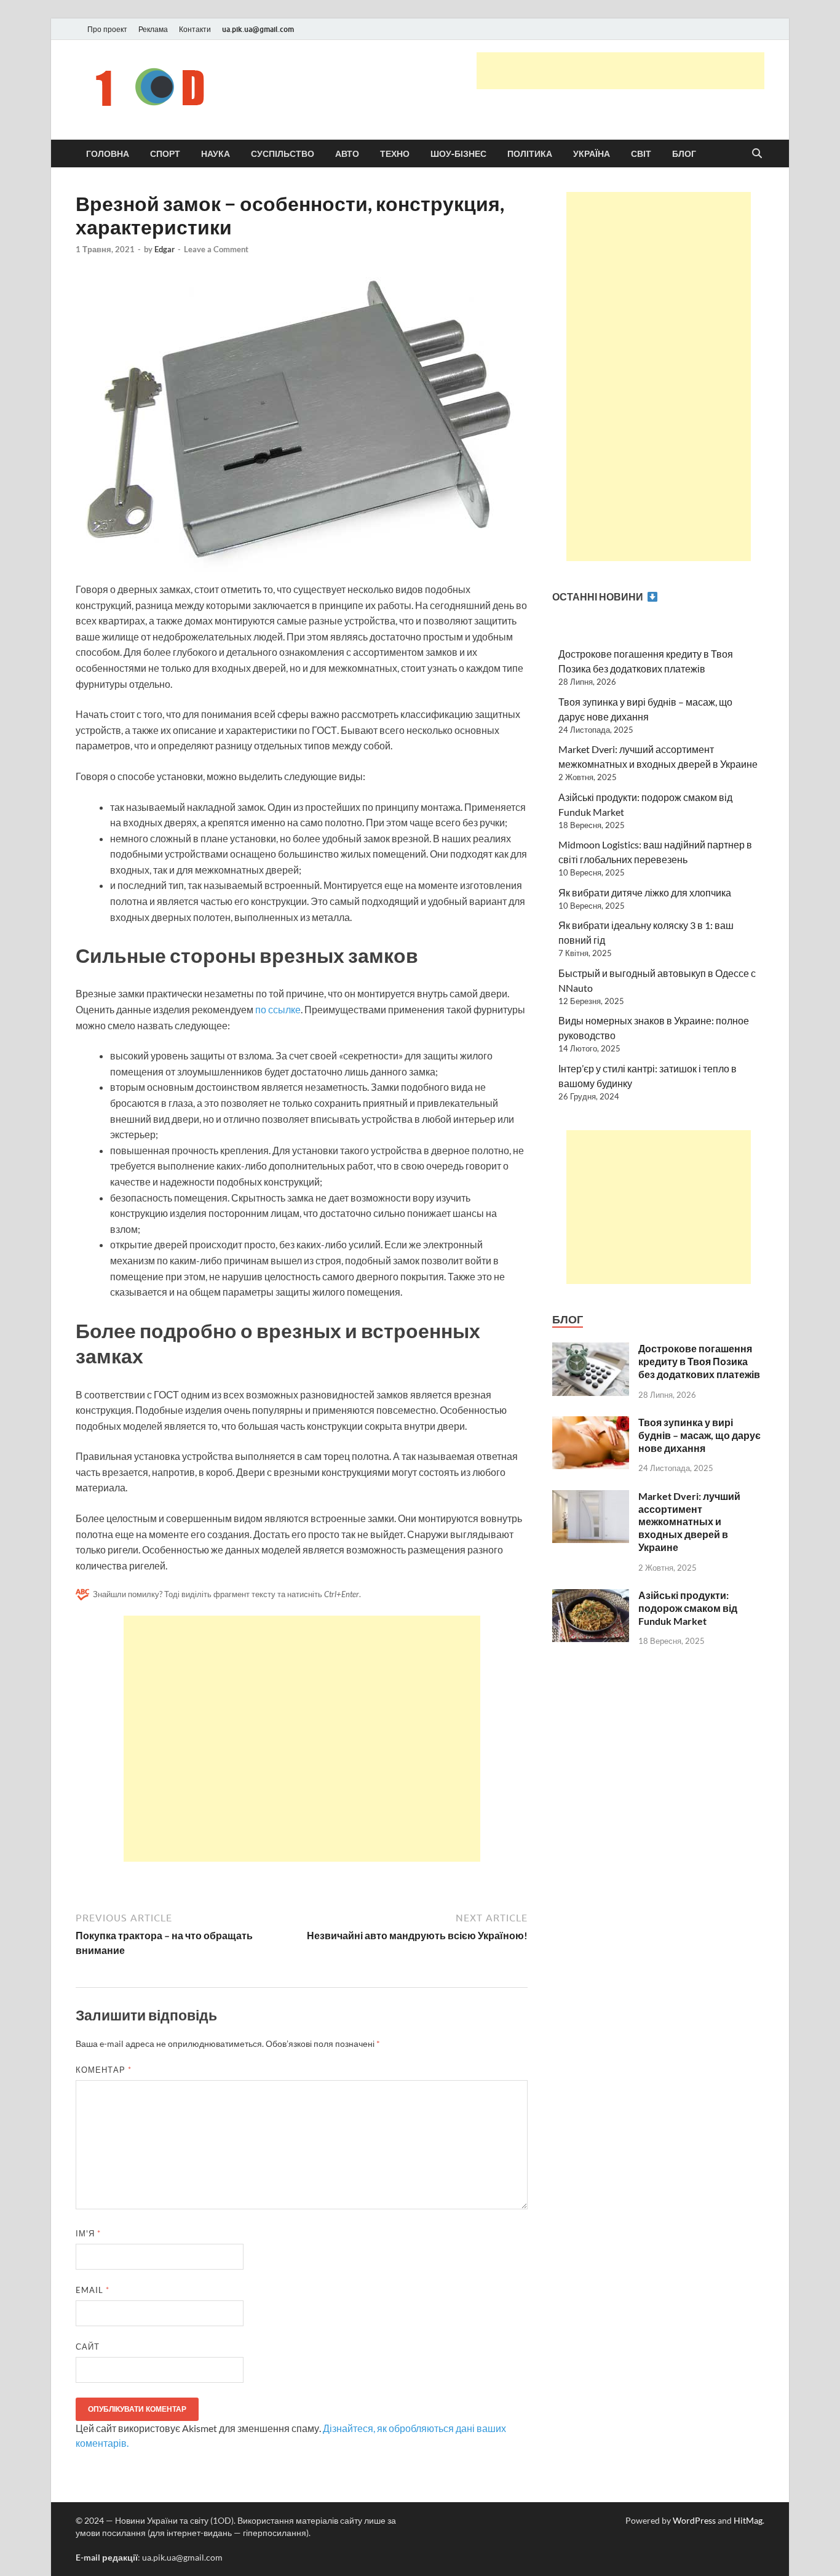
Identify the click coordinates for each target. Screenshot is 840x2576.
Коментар (104, 2070)
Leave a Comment (216, 249)
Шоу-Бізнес (458, 154)
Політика (530, 154)
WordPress (694, 2520)
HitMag (748, 2520)
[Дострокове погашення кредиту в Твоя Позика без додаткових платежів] (591, 1350)
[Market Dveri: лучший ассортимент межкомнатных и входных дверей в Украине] (591, 1497)
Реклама (153, 29)
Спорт (165, 154)
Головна (108, 154)
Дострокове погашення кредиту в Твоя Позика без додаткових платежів (699, 1361)
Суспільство (283, 154)
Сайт (88, 2347)
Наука (216, 154)
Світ (641, 154)
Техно (395, 154)
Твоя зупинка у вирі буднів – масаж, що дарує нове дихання (699, 1435)
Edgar (164, 249)
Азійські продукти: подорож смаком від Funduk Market (688, 1608)
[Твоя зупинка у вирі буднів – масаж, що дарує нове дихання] (591, 1423)
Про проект (107, 29)
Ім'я (88, 2233)
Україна (592, 154)
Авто (347, 154)
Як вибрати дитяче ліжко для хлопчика (645, 892)
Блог (684, 154)
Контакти (195, 29)
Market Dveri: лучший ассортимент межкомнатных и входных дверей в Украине (689, 1521)
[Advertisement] (620, 71)
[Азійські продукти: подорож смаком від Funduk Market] (591, 1596)
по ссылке (278, 1009)
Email (93, 2290)
